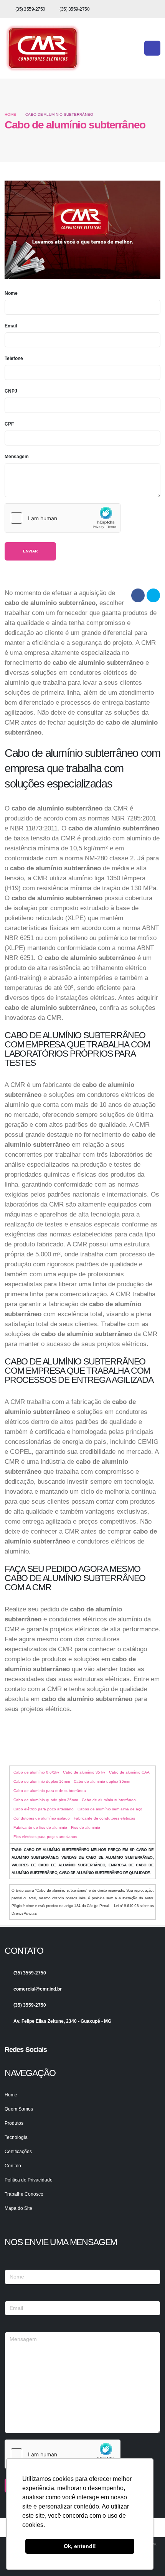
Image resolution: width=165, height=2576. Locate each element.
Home (10, 114)
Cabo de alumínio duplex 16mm (42, 1781)
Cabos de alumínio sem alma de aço (110, 1809)
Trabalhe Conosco (24, 2194)
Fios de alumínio (86, 1827)
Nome (11, 293)
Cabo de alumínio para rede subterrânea (50, 1791)
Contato (13, 2166)
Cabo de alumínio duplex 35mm (102, 1781)
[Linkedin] (23, 2063)
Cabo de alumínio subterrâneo (109, 1800)
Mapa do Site (18, 2208)
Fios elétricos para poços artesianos (45, 1837)
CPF (9, 424)
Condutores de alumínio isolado (42, 1818)
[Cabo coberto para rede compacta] (56, 1727)
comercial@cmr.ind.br (38, 1989)
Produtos (14, 2123)
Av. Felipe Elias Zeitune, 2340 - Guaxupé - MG (62, 2021)
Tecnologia (16, 2137)
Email (11, 326)
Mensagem (17, 456)
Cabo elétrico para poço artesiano (44, 1809)
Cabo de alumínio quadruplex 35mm (46, 1800)
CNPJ (11, 391)
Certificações (18, 2151)
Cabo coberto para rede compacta (82, 1743)
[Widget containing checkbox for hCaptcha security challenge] (63, 518)
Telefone (14, 358)
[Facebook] (10, 2063)
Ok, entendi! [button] (80, 2546)
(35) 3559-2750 (30, 9)
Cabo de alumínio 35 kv (84, 1772)
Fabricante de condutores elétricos (104, 1818)
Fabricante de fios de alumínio (40, 1827)
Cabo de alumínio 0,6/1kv (36, 1772)
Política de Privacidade (29, 2180)
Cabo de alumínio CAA (129, 1772)
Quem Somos (19, 2109)
